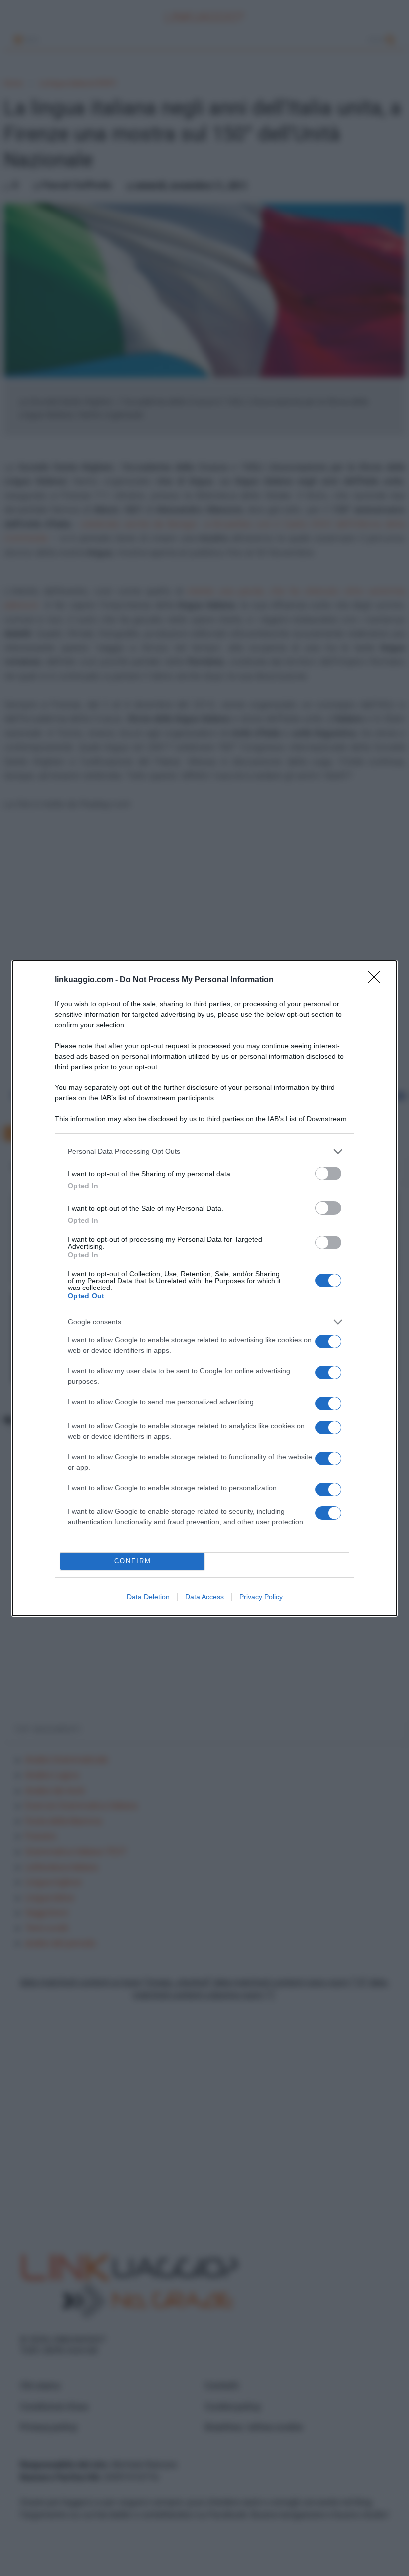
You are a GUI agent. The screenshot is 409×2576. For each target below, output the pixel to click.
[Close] (377, 980)
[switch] (328, 1174)
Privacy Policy (261, 1597)
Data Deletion (148, 1597)
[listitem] (204, 1152)
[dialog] (204, 1288)
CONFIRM (133, 1561)
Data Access (204, 1597)
